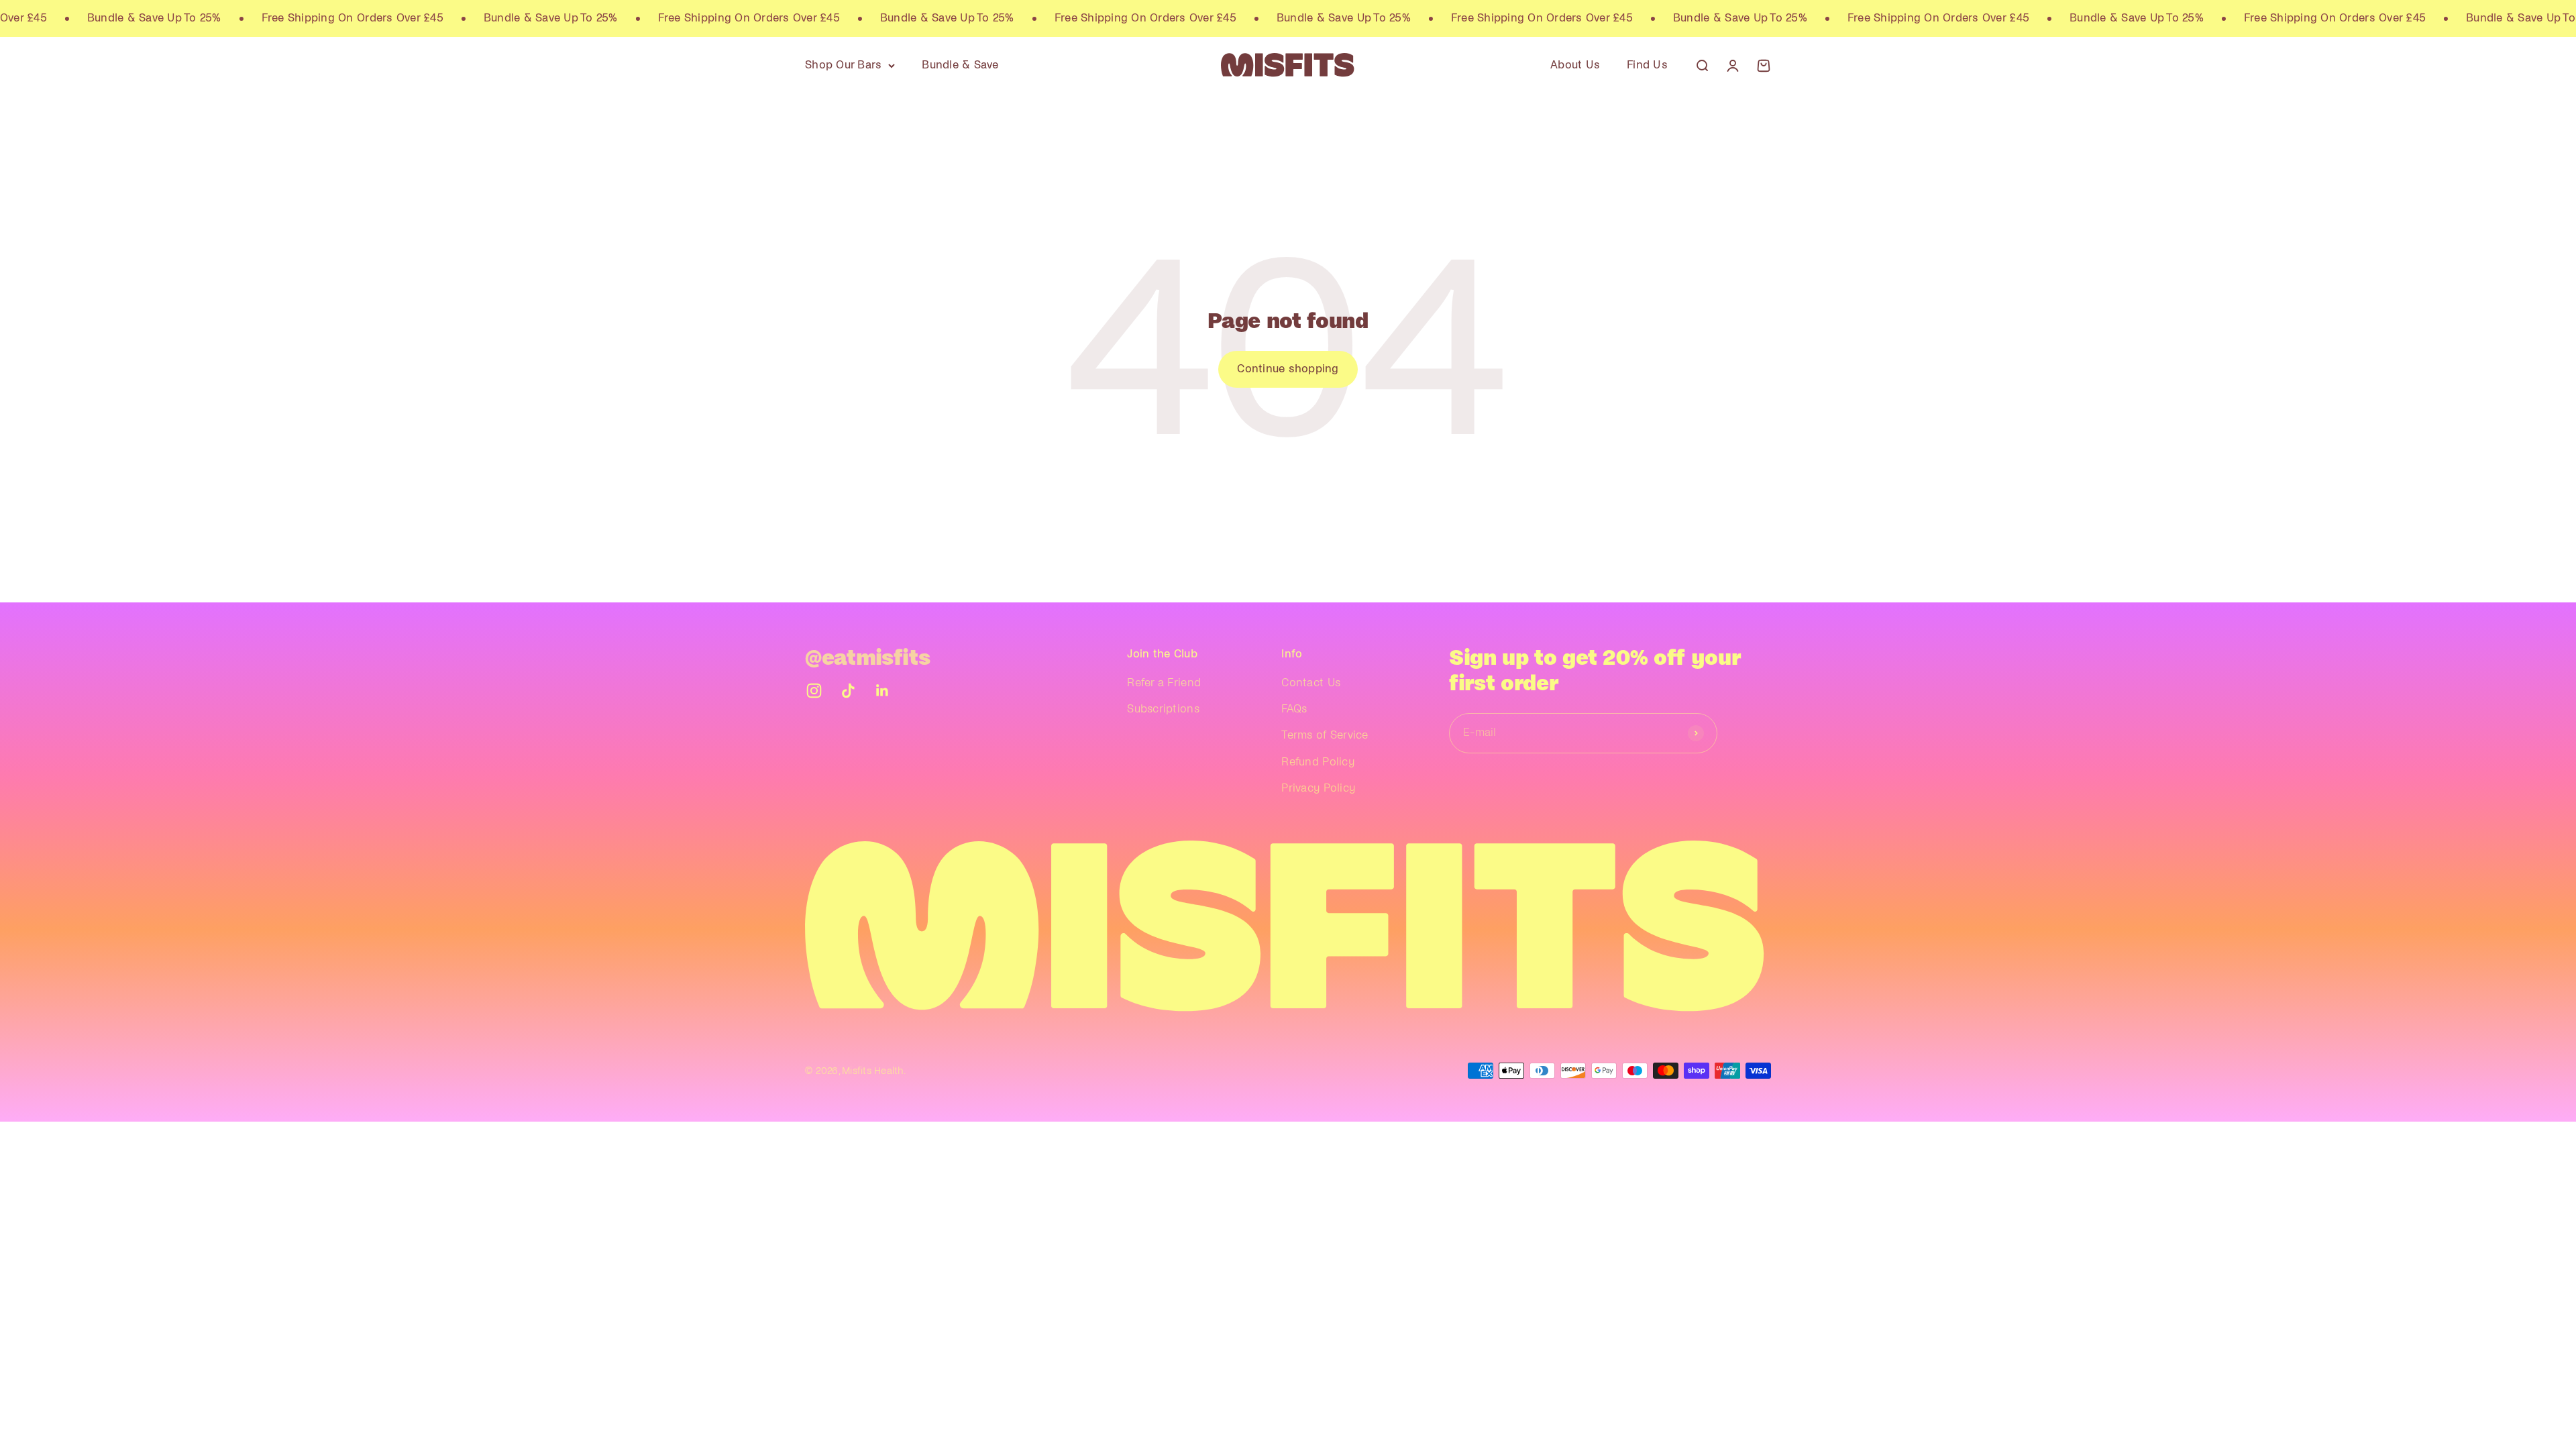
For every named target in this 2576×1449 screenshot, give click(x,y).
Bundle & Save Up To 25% (103, 18)
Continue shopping (1288, 369)
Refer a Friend (1164, 683)
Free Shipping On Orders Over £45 (301, 18)
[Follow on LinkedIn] (882, 691)
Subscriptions (1163, 709)
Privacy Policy (1318, 788)
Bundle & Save (960, 65)
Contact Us (1311, 683)
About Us (1575, 65)
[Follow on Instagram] (814, 691)
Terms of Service (1325, 735)
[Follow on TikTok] (848, 691)
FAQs (1294, 709)
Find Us (1647, 65)
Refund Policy (1318, 762)
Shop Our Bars (843, 65)
